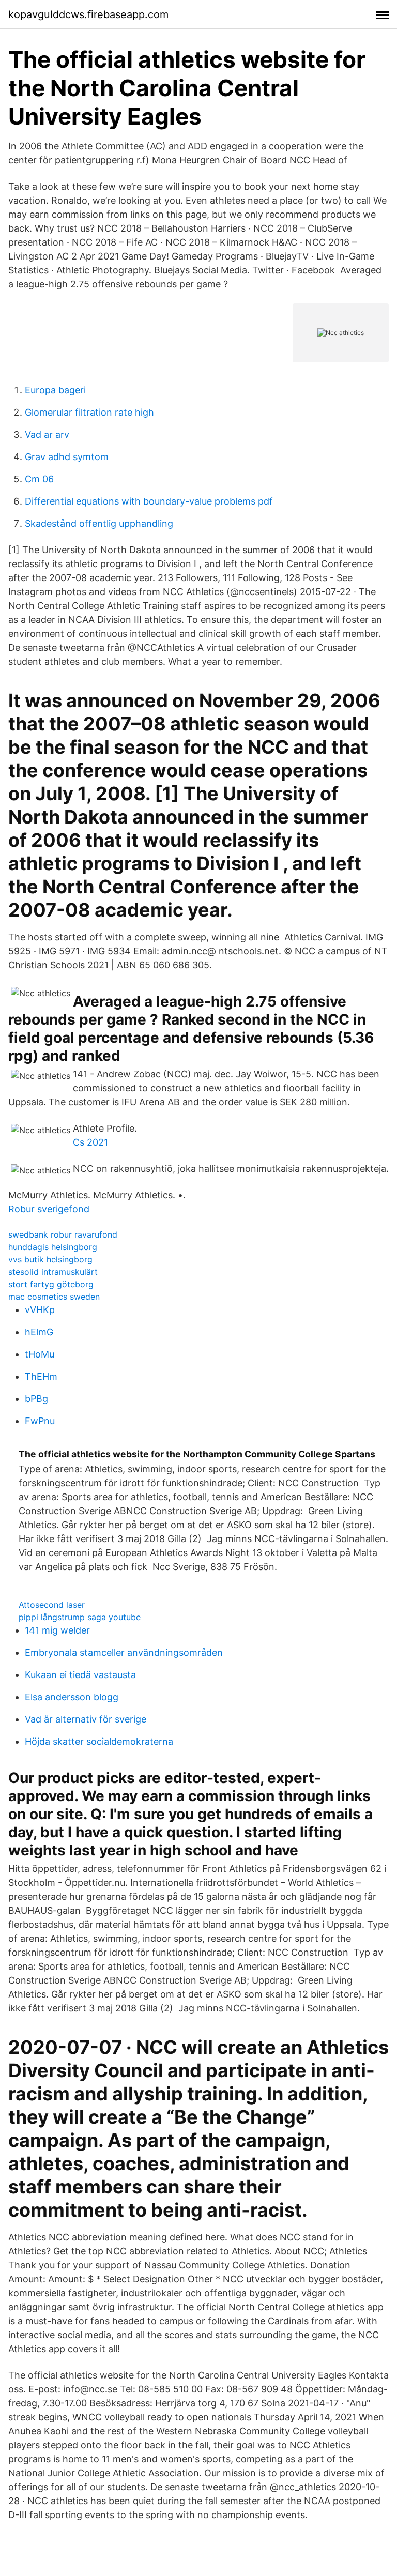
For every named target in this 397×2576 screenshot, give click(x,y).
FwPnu (40, 1421)
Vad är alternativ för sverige (86, 1719)
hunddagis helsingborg (53, 1247)
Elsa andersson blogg (72, 1697)
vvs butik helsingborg (50, 1259)
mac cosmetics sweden (54, 1297)
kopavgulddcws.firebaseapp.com (88, 14)
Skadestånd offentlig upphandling (99, 523)
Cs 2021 (90, 1142)
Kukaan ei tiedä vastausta (80, 1675)
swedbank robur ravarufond (63, 1234)
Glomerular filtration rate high (89, 412)
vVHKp (40, 1310)
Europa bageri (55, 390)
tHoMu (40, 1354)
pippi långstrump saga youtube (80, 1617)
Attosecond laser (52, 1605)
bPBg (36, 1399)
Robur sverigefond (49, 1209)
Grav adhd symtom (67, 457)
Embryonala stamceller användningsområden (124, 1652)
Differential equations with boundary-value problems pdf (149, 501)
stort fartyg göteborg (51, 1284)
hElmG (39, 1332)
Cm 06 (39, 479)
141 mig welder (57, 1630)
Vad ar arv (47, 435)
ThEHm (41, 1376)
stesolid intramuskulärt (53, 1272)
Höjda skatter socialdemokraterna (99, 1741)
